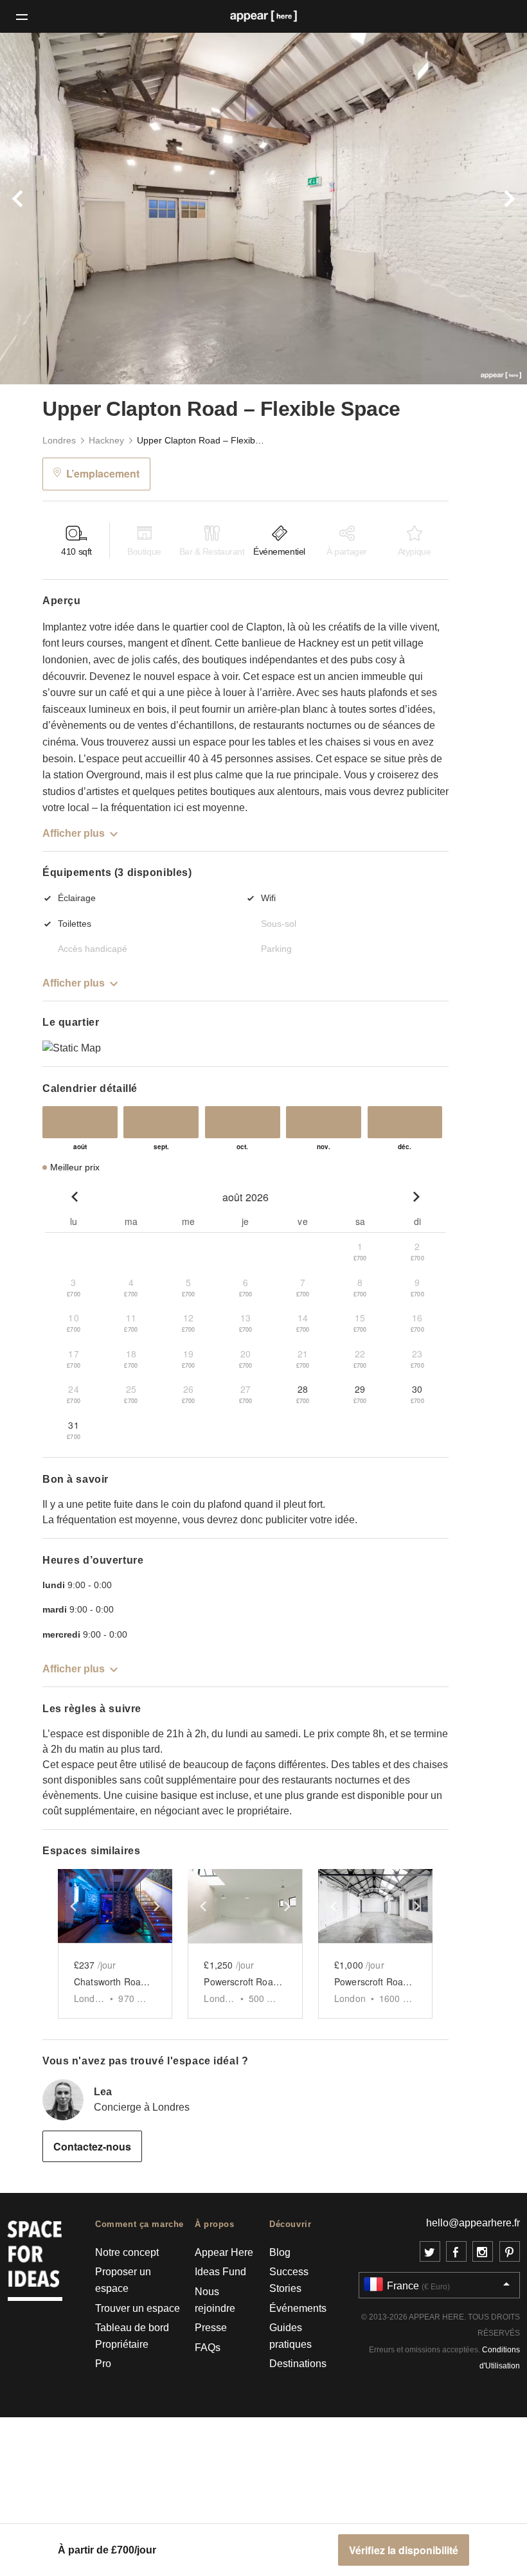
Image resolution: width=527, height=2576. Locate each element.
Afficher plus (74, 833)
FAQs (208, 2348)
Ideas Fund (220, 2272)
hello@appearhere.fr (473, 2223)
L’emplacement (103, 473)
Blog (280, 2252)
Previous (40, 209)
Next (487, 209)
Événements (298, 2308)
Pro (103, 2364)
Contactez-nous (92, 2146)
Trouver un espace (138, 2308)
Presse (211, 2328)
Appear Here (224, 2252)
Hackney (106, 440)
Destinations (298, 2364)
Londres (59, 440)
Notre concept (127, 2252)
